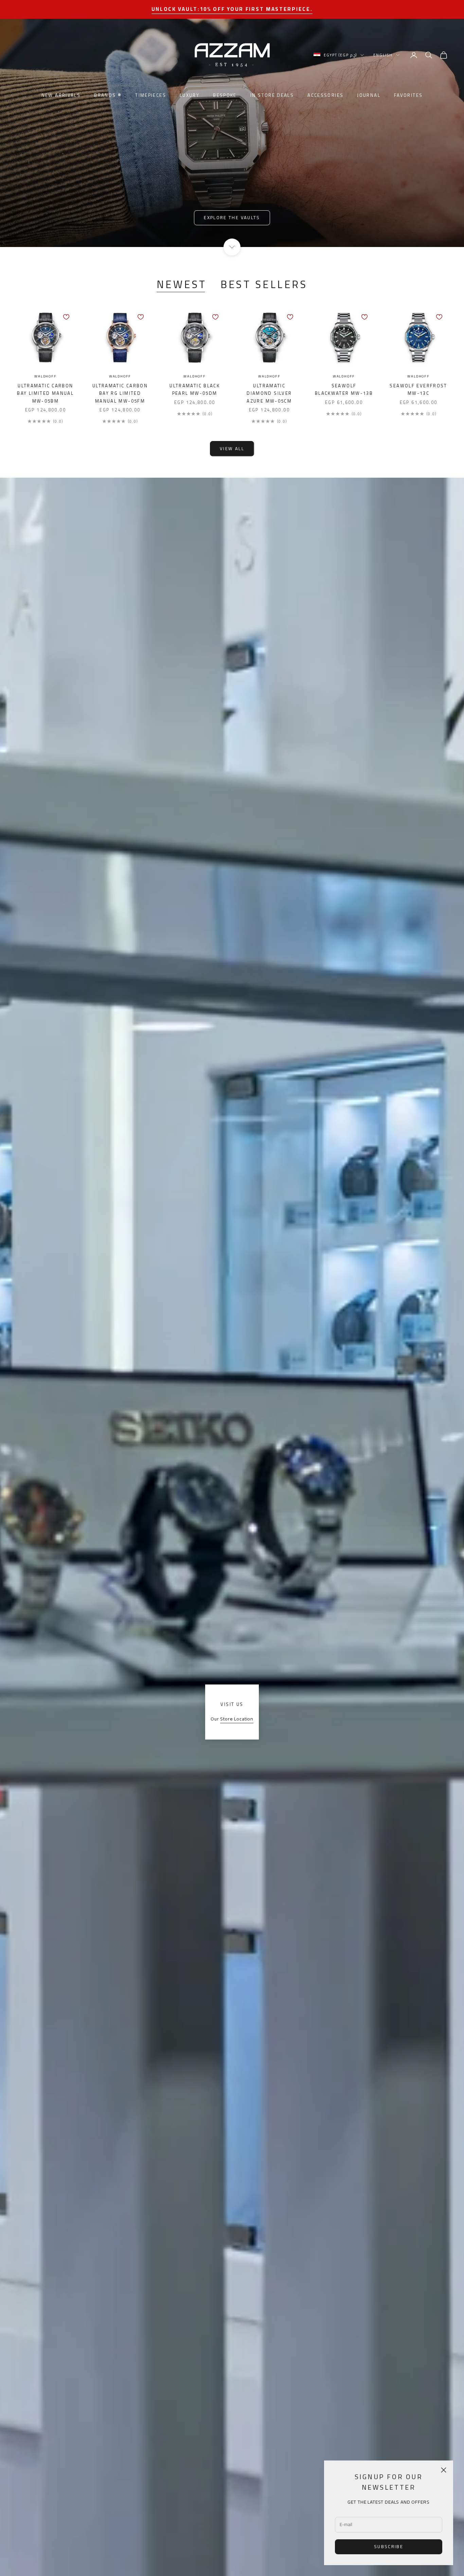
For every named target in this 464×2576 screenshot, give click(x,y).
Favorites (408, 95)
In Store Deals (272, 95)
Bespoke (225, 95)
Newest (182, 285)
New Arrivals (61, 95)
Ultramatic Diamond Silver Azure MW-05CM (269, 394)
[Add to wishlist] (66, 317)
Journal (369, 95)
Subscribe (389, 2546)
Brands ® (108, 95)
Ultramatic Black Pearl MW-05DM (195, 390)
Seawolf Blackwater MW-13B (344, 390)
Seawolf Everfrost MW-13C (418, 390)
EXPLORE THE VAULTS (232, 217)
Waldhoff (45, 377)
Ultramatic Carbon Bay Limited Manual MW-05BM (45, 394)
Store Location (237, 1719)
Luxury (190, 95)
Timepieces (151, 95)
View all (232, 448)
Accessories (325, 95)
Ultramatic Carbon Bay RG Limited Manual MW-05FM (120, 394)
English (383, 55)
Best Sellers (264, 285)
